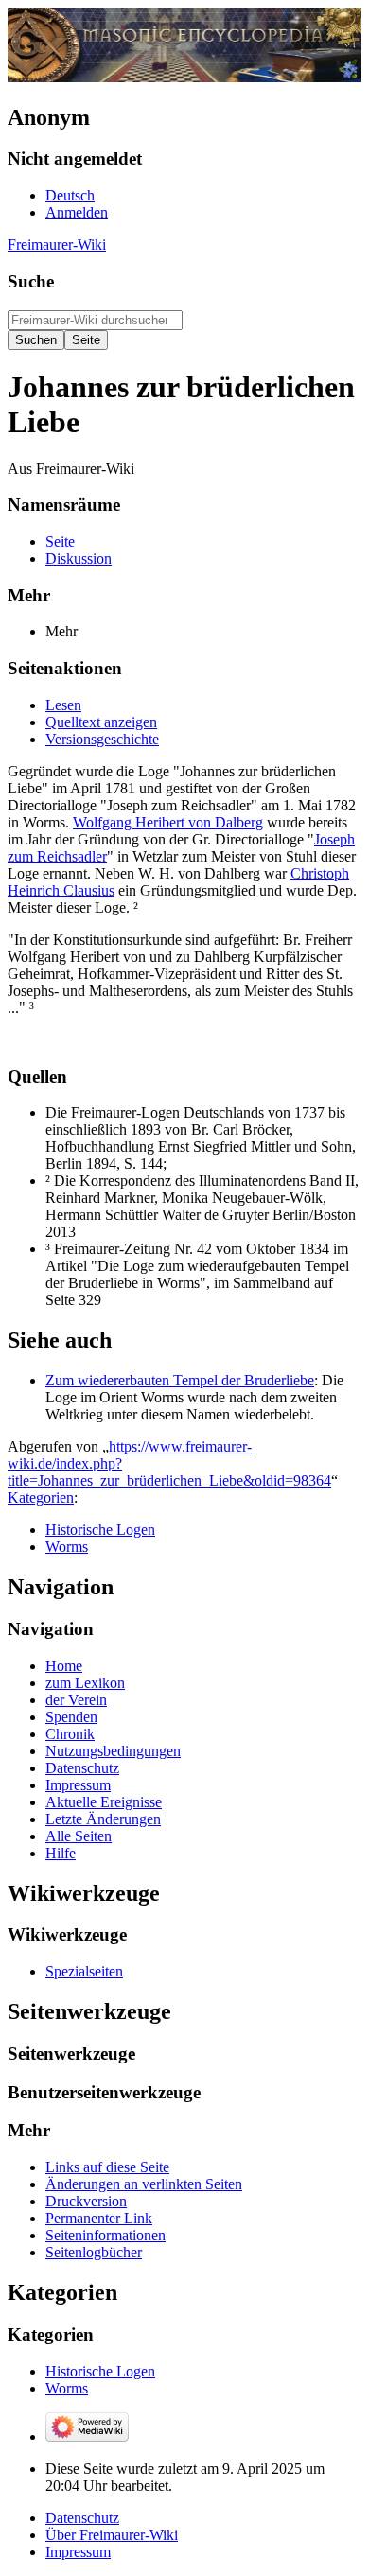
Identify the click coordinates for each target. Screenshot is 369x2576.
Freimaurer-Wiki (57, 244)
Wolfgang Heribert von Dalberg (168, 822)
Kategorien (41, 1497)
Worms (67, 1547)
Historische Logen (100, 1530)
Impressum (78, 2552)
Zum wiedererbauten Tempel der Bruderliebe (180, 1380)
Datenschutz (82, 2518)
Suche (31, 281)
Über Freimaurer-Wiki (112, 2535)
